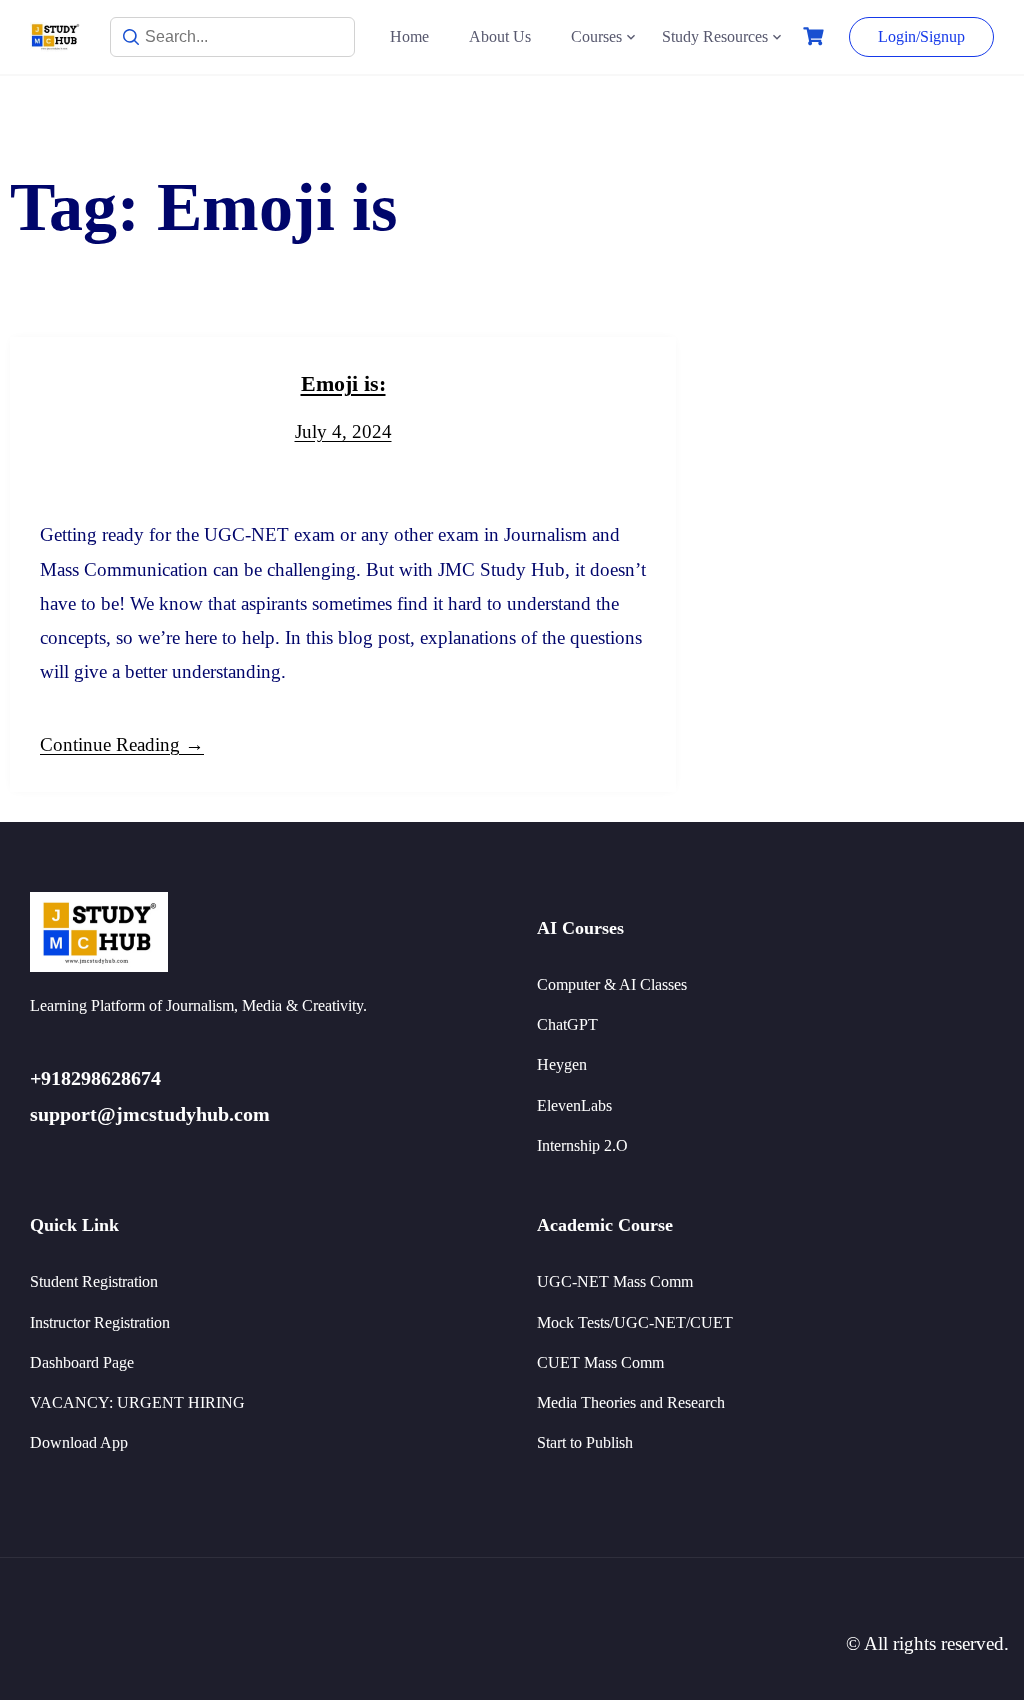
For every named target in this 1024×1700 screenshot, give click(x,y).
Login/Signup (921, 36)
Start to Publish (585, 1442)
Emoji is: (343, 383)
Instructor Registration (100, 1322)
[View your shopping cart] (816, 36)
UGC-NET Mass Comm (615, 1281)
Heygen (562, 1064)
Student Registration (94, 1281)
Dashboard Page (82, 1362)
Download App (79, 1442)
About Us (500, 36)
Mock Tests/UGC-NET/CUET (635, 1322)
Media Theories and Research (631, 1402)
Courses (596, 36)
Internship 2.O (582, 1145)
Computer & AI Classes (612, 984)
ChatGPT (567, 1024)
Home (409, 36)
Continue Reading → (122, 744)
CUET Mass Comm (600, 1362)
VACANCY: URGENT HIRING (137, 1402)
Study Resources (715, 36)
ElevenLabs (574, 1105)
